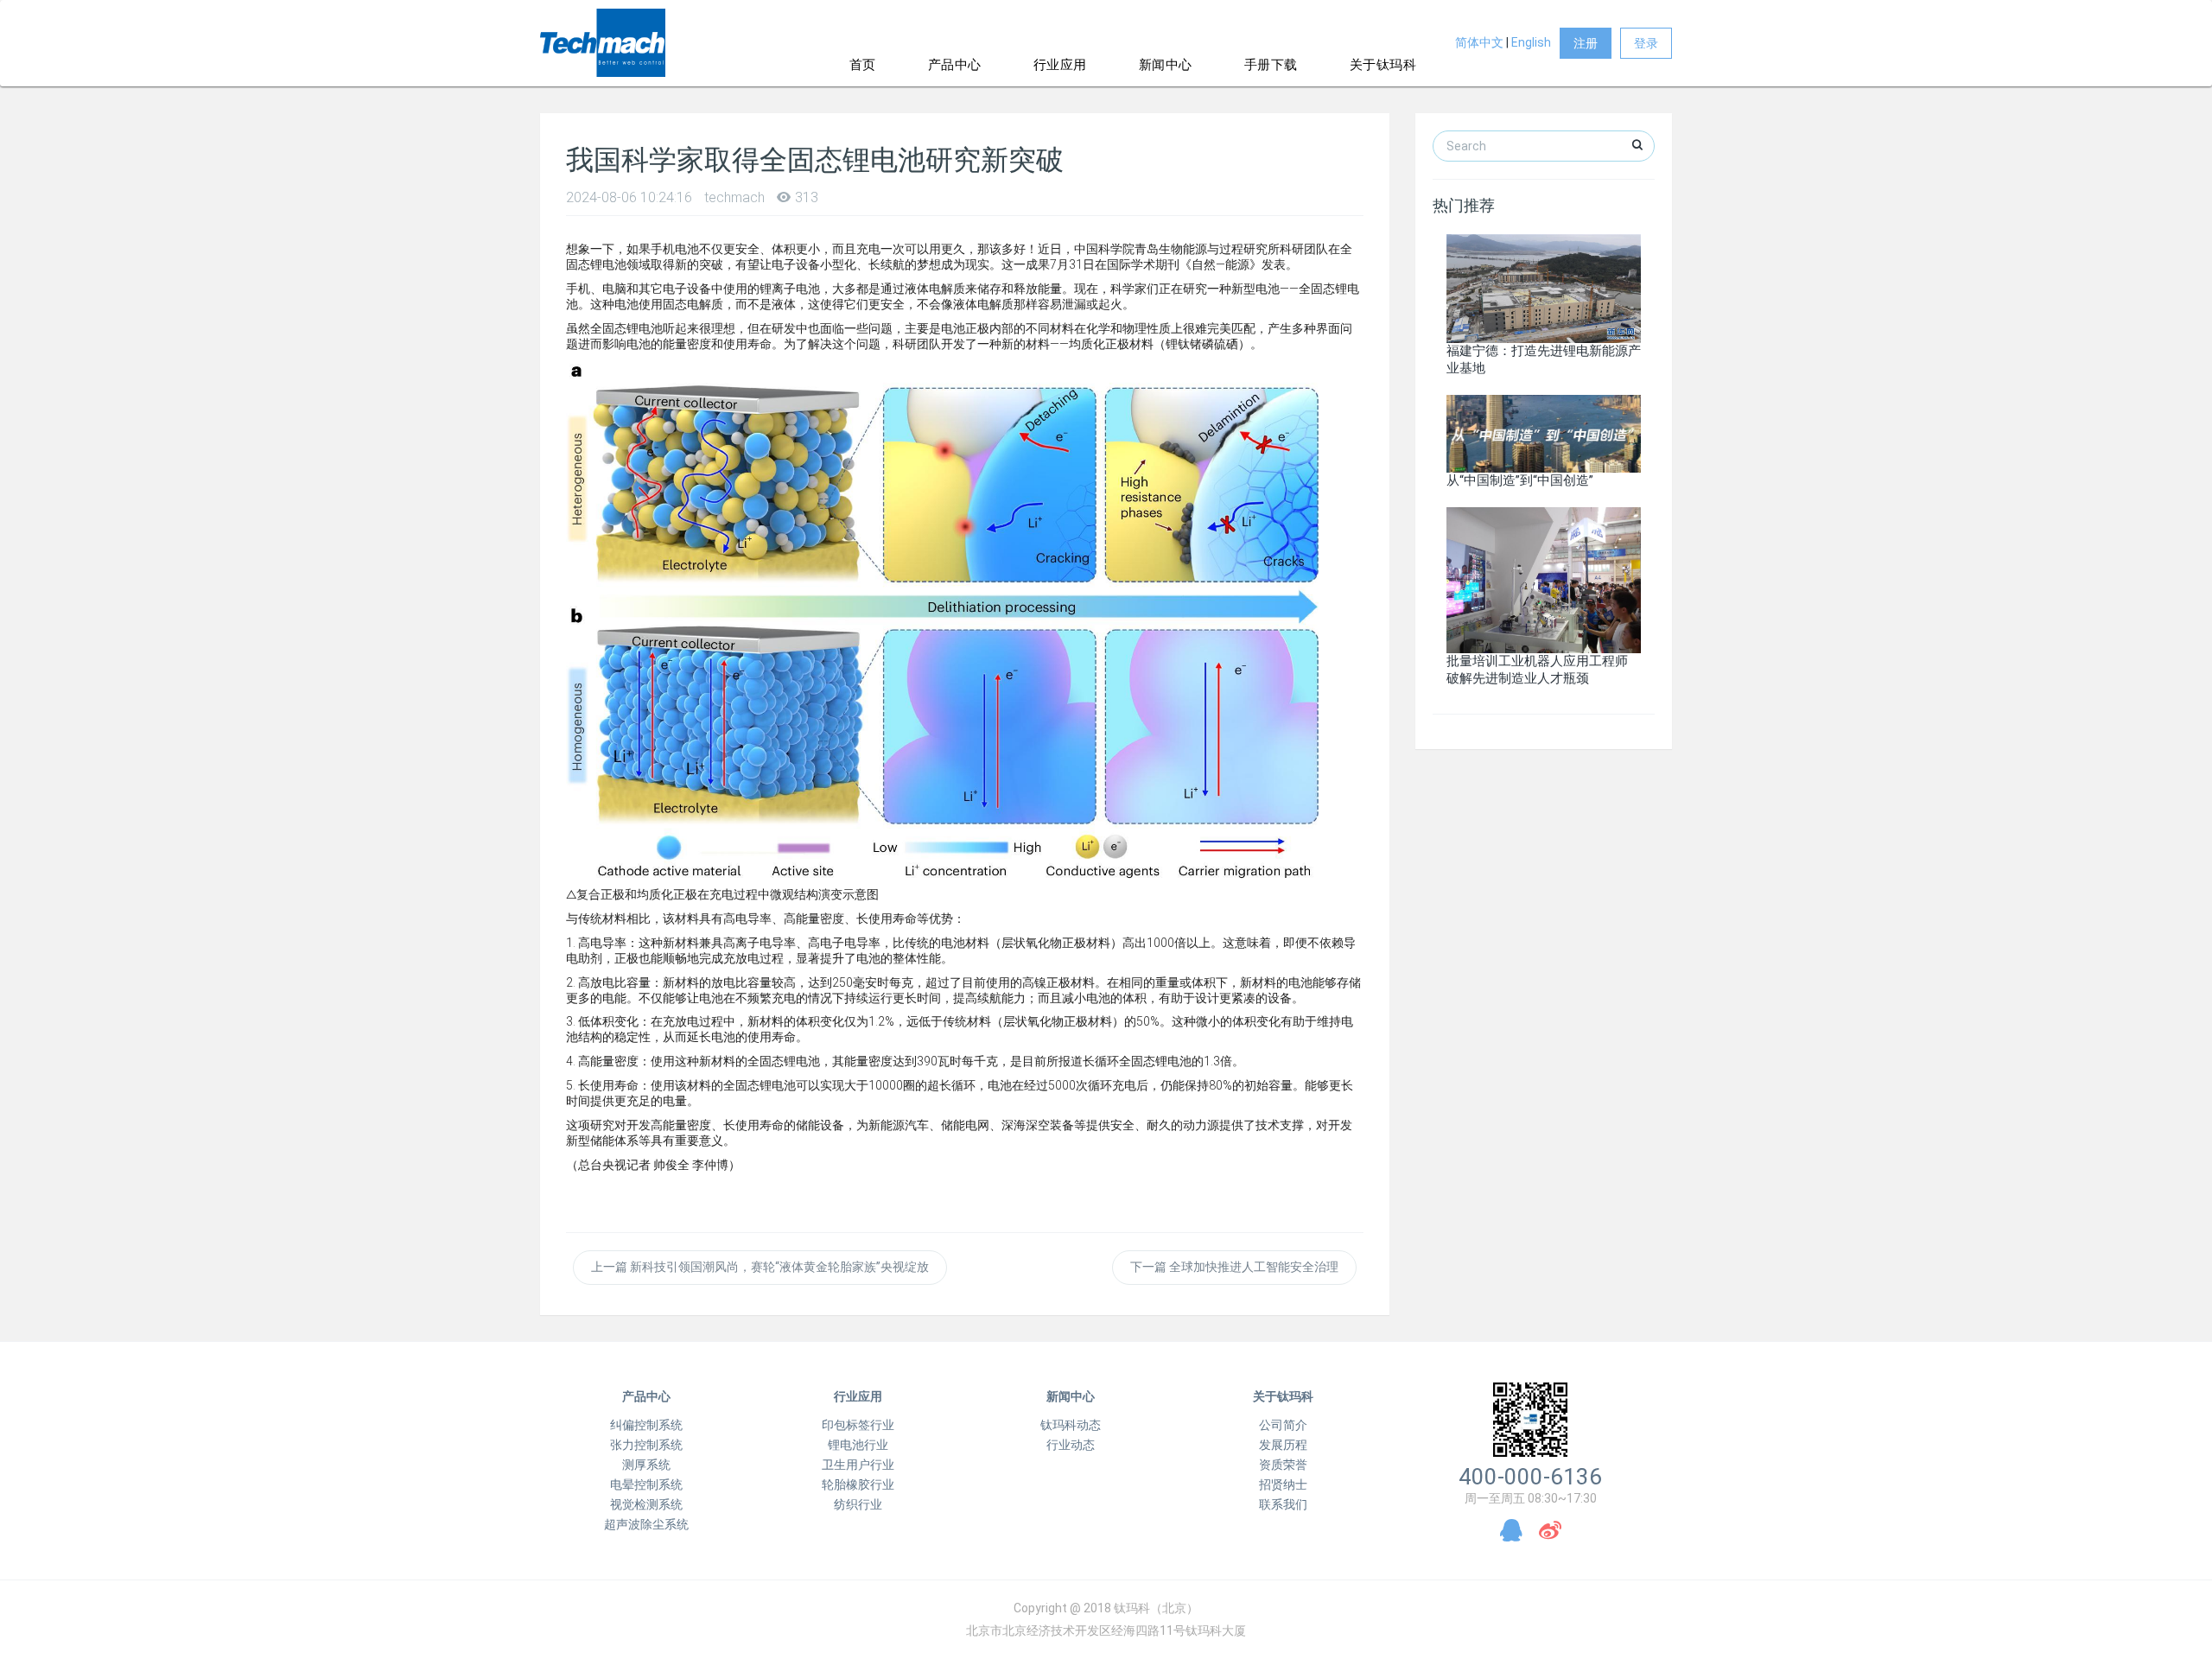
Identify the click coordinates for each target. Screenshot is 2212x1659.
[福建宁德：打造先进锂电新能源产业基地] (1544, 288)
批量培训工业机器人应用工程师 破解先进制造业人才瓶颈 (1537, 669)
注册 (1586, 43)
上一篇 (760, 1267)
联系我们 (1283, 1504)
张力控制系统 (646, 1445)
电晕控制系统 (646, 1484)
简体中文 (1479, 42)
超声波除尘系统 (646, 1524)
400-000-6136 (1530, 1477)
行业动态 (1071, 1445)
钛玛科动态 (1071, 1425)
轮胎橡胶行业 (858, 1484)
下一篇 (1234, 1267)
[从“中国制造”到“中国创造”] (1544, 433)
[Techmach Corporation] (603, 43)
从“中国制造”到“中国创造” (1520, 480)
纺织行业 (858, 1504)
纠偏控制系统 (646, 1425)
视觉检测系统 (646, 1504)
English (1531, 42)
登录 (1646, 43)
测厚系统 (646, 1465)
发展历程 (1283, 1445)
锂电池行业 (858, 1445)
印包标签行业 (858, 1425)
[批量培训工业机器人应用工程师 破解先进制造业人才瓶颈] (1544, 580)
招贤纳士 (1283, 1484)
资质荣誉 (1283, 1465)
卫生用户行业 (858, 1465)
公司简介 (1283, 1425)
